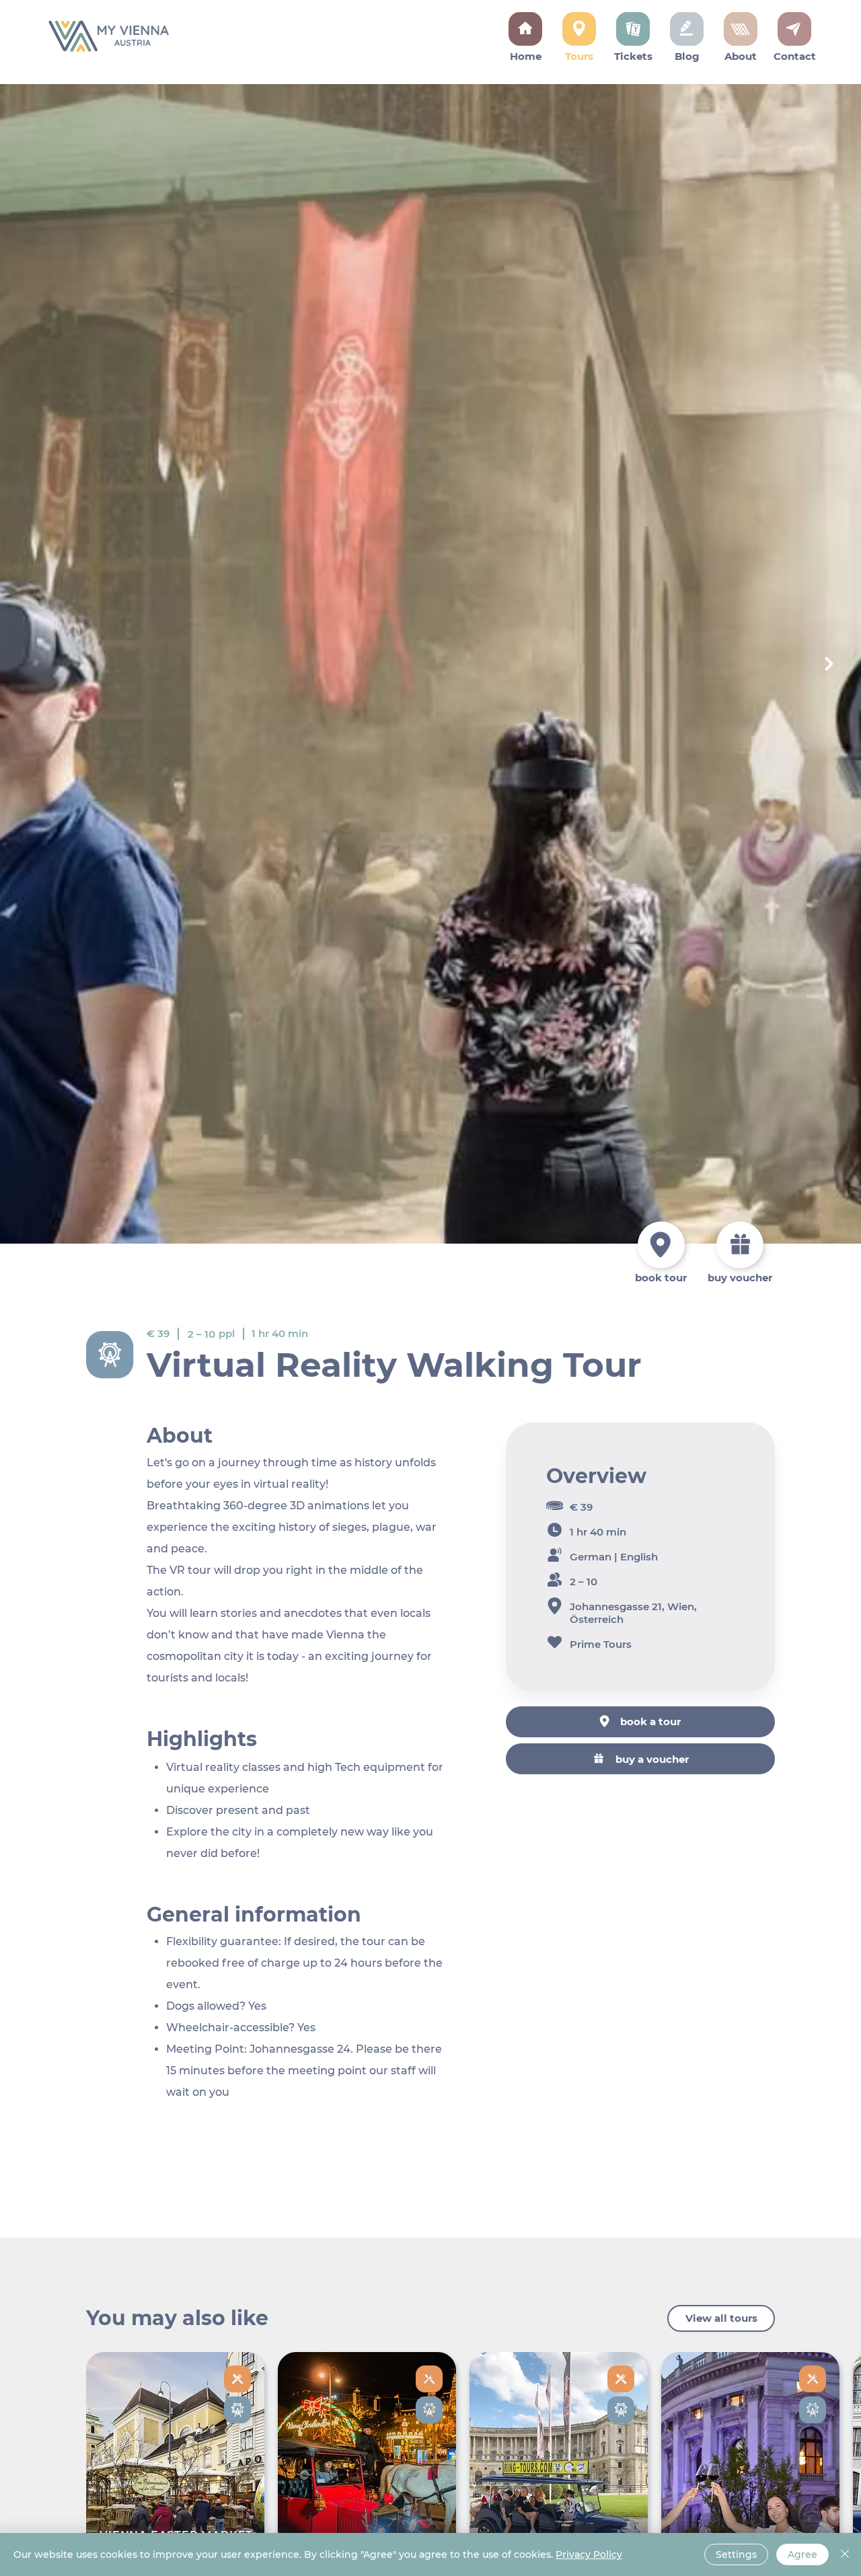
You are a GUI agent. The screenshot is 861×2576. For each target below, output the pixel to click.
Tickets (633, 56)
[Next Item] (829, 664)
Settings (736, 2554)
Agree (802, 2554)
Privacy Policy (589, 2554)
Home (526, 56)
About (741, 56)
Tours (579, 56)
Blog (687, 56)
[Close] (845, 2554)
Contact (795, 56)
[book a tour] (661, 1245)
